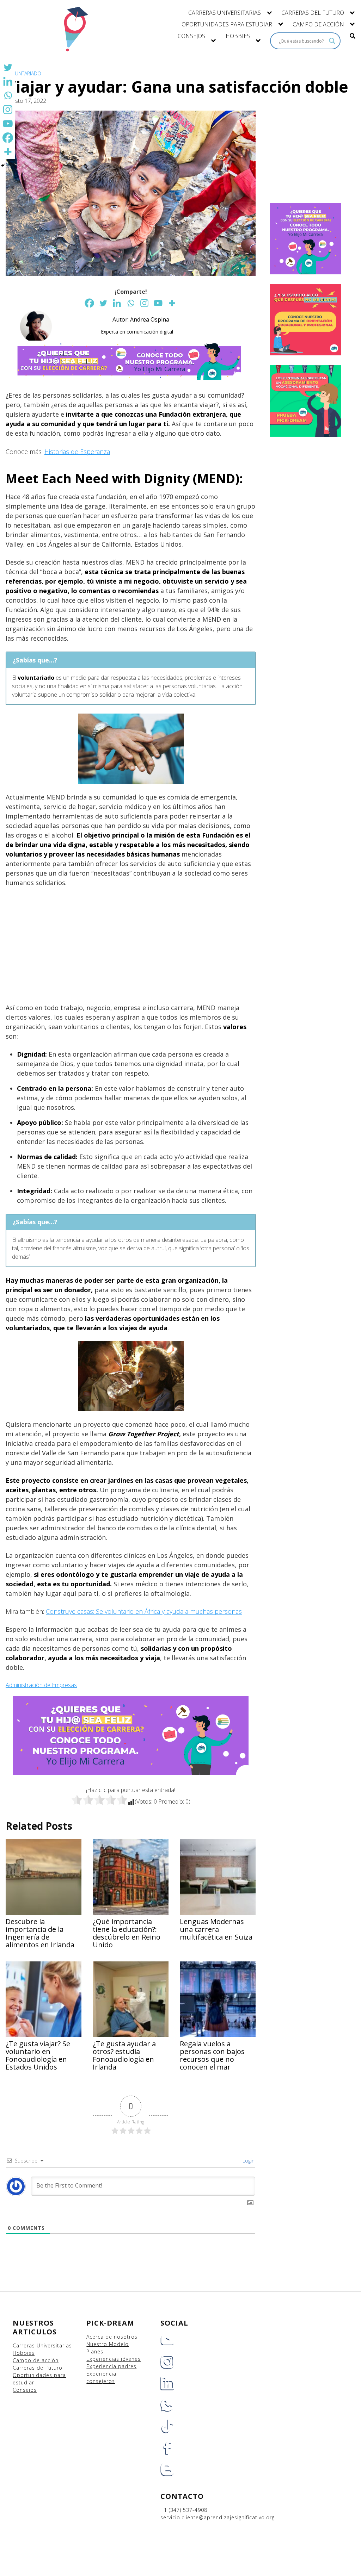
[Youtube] (158, 303)
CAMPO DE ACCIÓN (318, 24)
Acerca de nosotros (112, 2337)
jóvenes (131, 2359)
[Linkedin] (117, 303)
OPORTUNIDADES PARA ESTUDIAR (227, 24)
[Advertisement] (131, 945)
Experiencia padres (111, 2366)
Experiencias (104, 2359)
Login (248, 2161)
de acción (46, 2360)
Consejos (25, 2390)
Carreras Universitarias (42, 2345)
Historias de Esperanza (77, 452)
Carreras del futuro (38, 2368)
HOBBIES (238, 36)
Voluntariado (23, 73)
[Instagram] (144, 303)
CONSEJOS (191, 36)
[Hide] (3, 166)
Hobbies (24, 2353)
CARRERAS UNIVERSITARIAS (225, 13)
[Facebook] (89, 303)
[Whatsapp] (131, 303)
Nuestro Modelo (108, 2344)
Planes (95, 2351)
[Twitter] (103, 303)
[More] (172, 303)
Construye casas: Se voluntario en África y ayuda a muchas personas (144, 1611)
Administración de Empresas (41, 1685)
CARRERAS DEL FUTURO (313, 13)
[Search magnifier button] (332, 41)
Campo (22, 2360)
